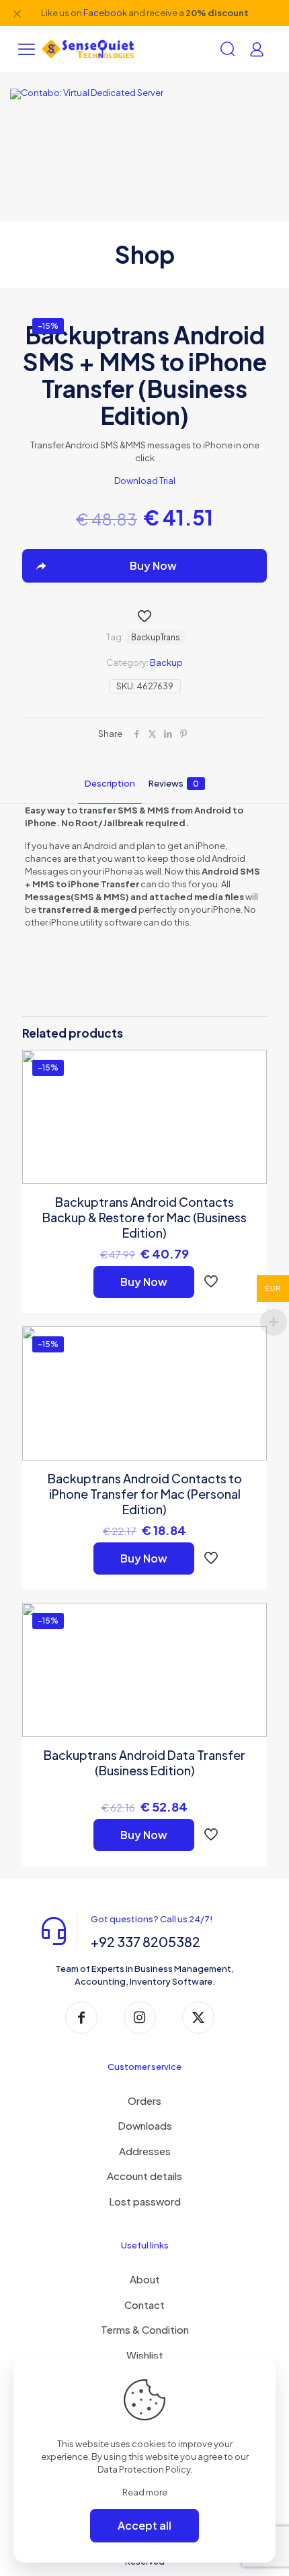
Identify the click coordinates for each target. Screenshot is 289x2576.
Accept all (144, 2525)
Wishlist (145, 2355)
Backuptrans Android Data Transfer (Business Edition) (144, 1763)
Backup (166, 662)
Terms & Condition (145, 2329)
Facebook (105, 13)
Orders (144, 2100)
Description (110, 783)
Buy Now (144, 1282)
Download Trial (145, 481)
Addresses (145, 2151)
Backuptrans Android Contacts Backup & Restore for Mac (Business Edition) (144, 1217)
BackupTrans (156, 637)
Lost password (145, 2201)
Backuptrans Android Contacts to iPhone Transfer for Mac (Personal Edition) (145, 1494)
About (145, 2279)
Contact (144, 2305)
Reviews (174, 783)
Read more (145, 2492)
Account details (144, 2176)
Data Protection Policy (144, 2469)
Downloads (145, 2125)
